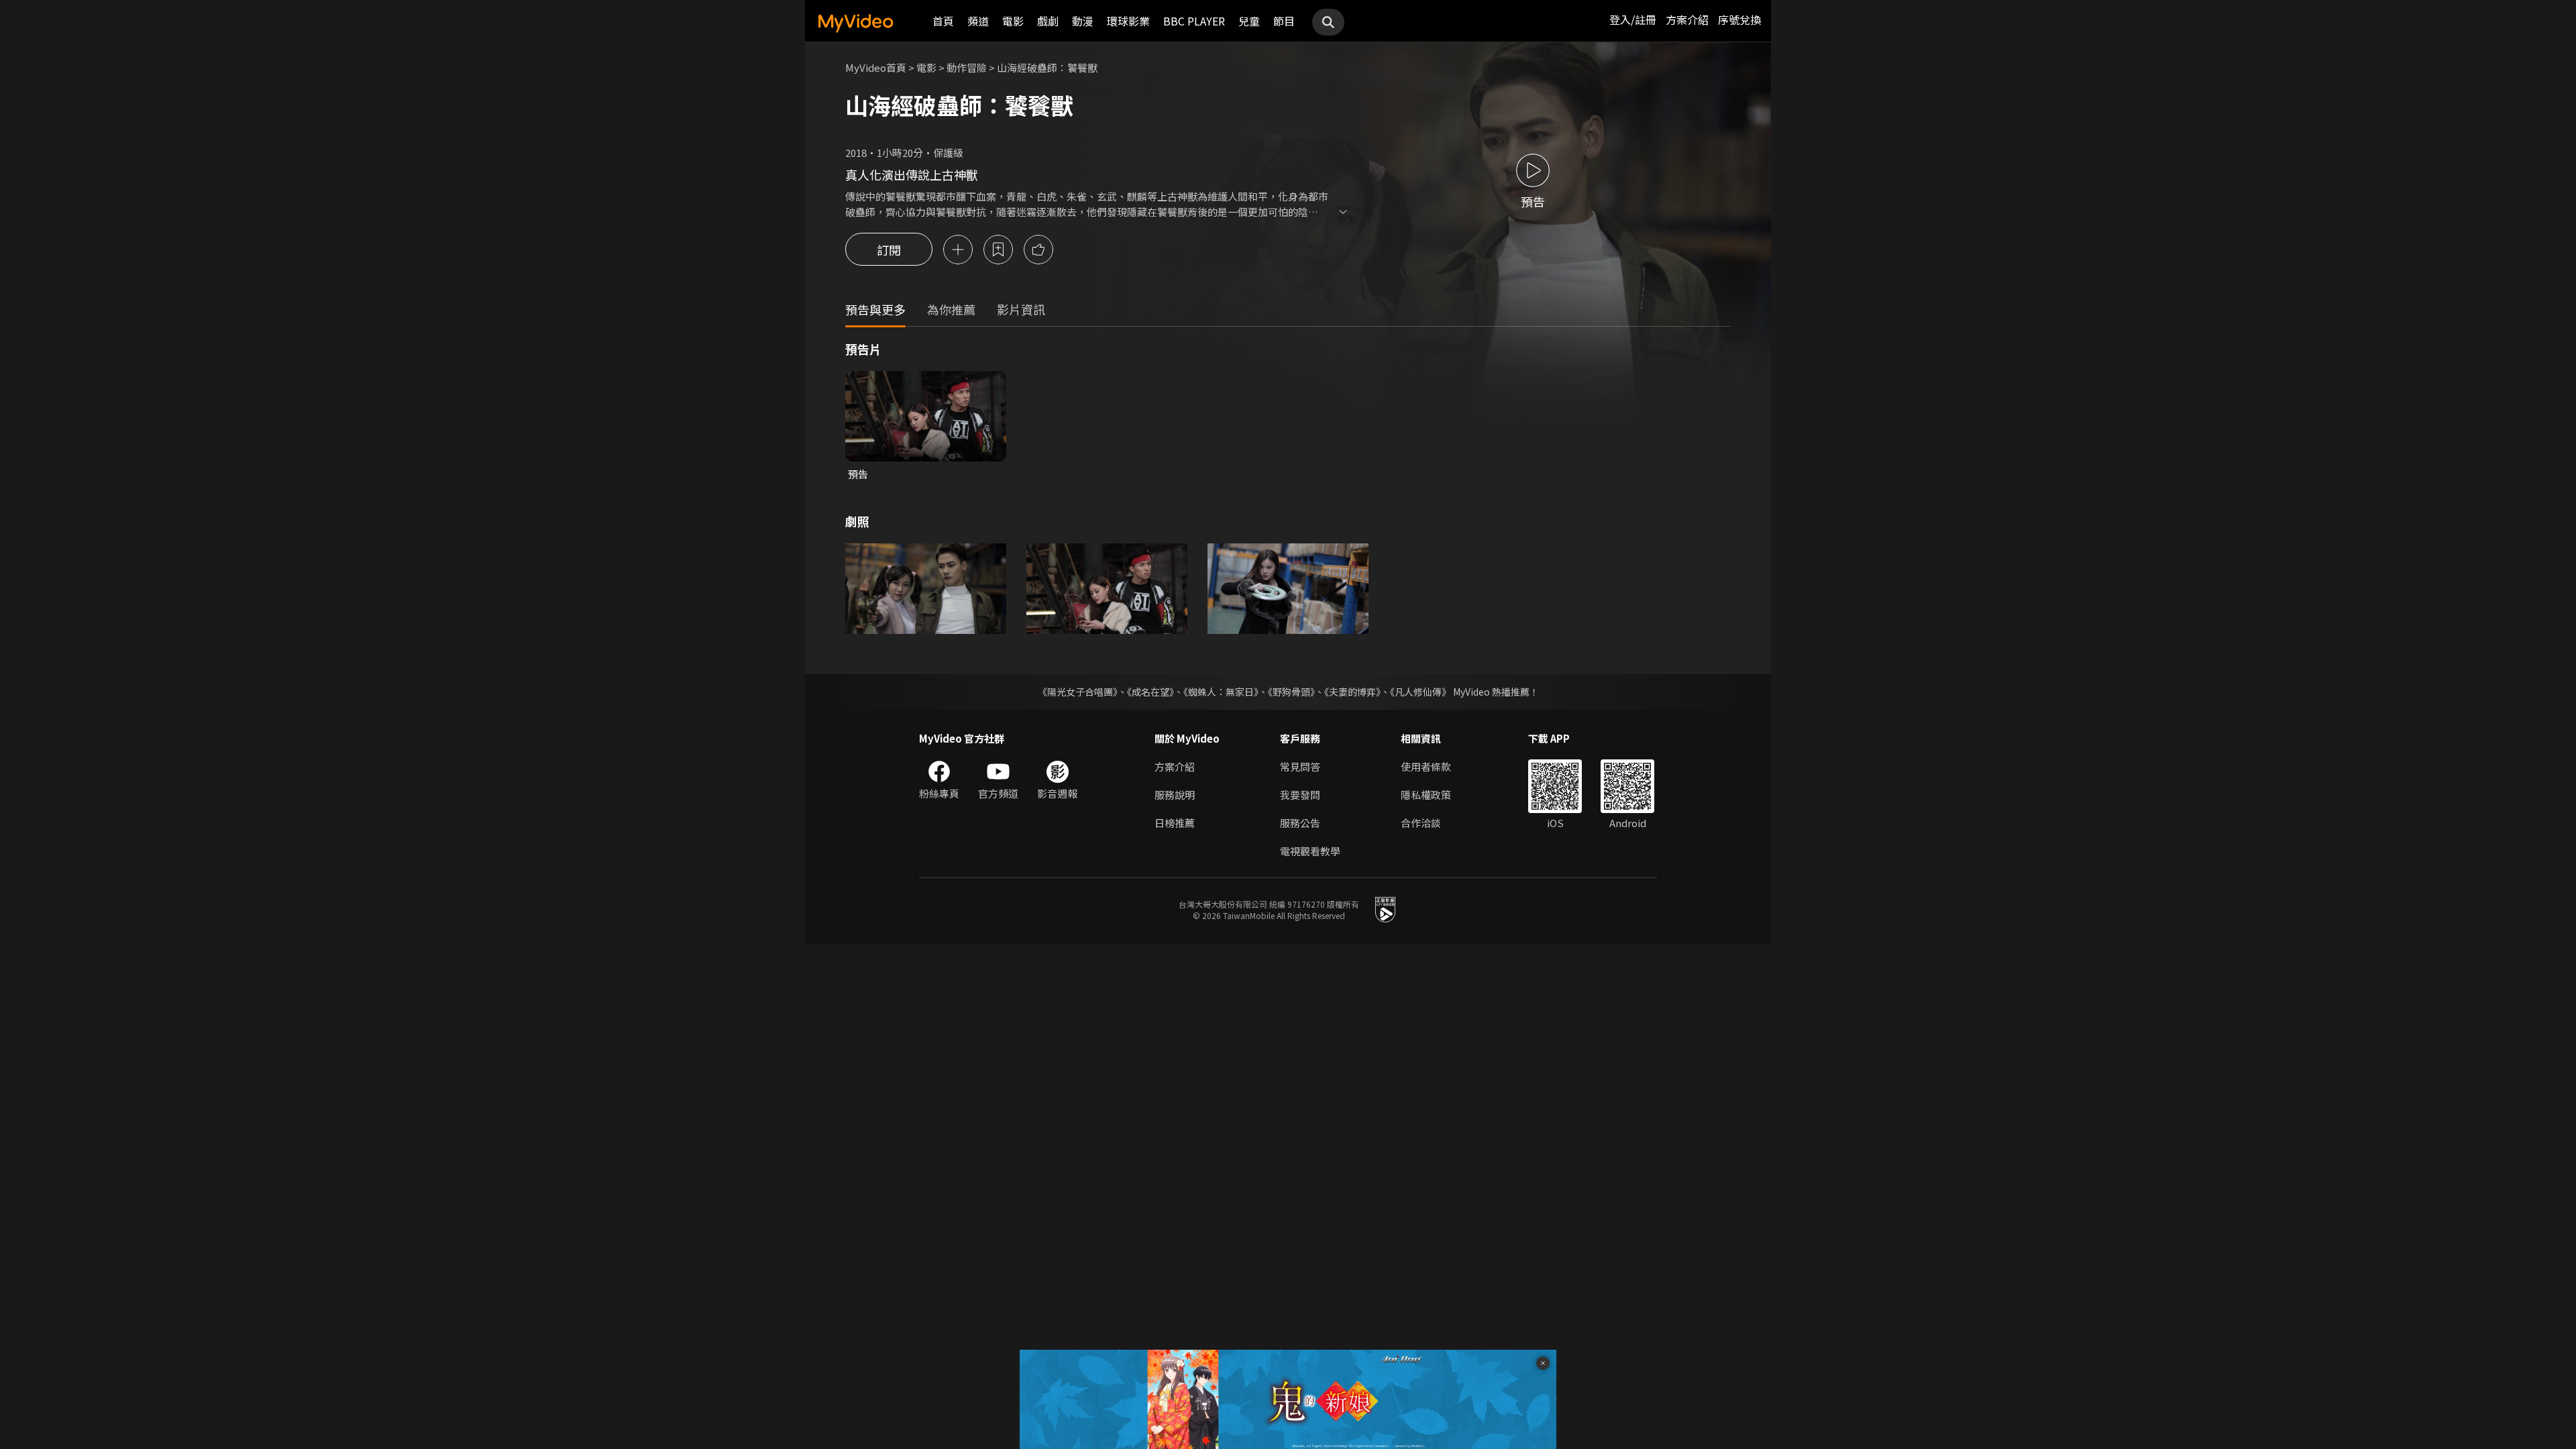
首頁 (943, 21)
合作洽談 (1421, 823)
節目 (1284, 21)
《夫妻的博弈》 (1352, 692)
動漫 (1083, 21)
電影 (1013, 21)
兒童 (1249, 21)
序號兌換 (1739, 19)
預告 (858, 474)
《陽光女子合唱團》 (1078, 692)
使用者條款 (1426, 766)
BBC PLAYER (1194, 21)
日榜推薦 (1175, 823)
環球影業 (1128, 21)
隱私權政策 (1426, 795)
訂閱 (889, 250)
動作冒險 (967, 67)
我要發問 (1300, 795)
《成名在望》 (1150, 692)
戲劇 (1048, 21)
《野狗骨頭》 (1291, 692)
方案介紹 (1687, 19)
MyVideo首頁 (876, 67)
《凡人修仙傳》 (1420, 692)
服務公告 (1300, 823)
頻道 (978, 21)
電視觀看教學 (1310, 851)
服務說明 (1175, 795)
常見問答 (1300, 766)
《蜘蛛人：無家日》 (1221, 692)
